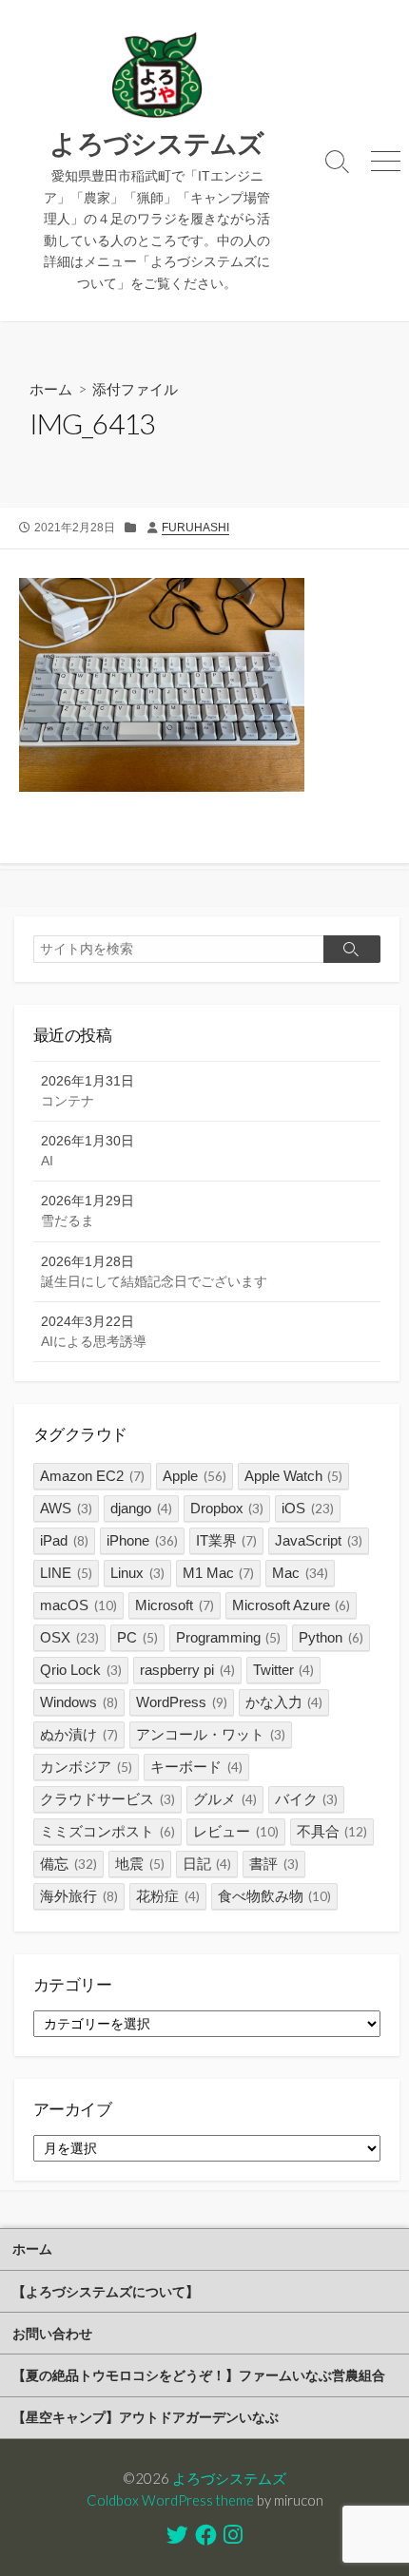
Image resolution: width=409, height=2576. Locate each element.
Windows (79, 1702)
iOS (308, 1508)
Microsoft (175, 1605)
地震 (140, 1864)
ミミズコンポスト (107, 1831)
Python (331, 1637)
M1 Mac (219, 1573)
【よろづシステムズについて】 (106, 2291)
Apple (195, 1476)
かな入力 (284, 1702)
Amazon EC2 (92, 1476)
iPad (64, 1540)
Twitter (284, 1670)
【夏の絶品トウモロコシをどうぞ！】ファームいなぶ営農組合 (199, 2375)
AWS (66, 1508)
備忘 (68, 1864)
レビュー (236, 1831)
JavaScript (319, 1540)
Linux (137, 1573)
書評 (274, 1864)
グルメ (225, 1799)
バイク (307, 1799)
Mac (300, 1573)
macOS (78, 1605)
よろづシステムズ (229, 2478)
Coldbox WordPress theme (170, 2500)
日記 (207, 1864)
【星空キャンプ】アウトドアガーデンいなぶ (146, 2417)
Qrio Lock (81, 1670)
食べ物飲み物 (275, 1896)
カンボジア (86, 1767)
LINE (66, 1573)
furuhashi (195, 528)
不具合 (332, 1831)
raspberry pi (187, 1670)
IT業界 (227, 1540)
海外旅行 (79, 1896)
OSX (69, 1637)
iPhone (142, 1540)
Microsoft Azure (292, 1605)
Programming (229, 1637)
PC (137, 1637)
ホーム (51, 389)
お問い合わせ (52, 2333)
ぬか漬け (79, 1734)
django (141, 1508)
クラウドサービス (107, 1799)
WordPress (182, 1702)
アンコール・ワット (211, 1734)
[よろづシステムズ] (157, 76)
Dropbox (227, 1508)
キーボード (196, 1767)
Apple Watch (294, 1476)
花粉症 (168, 1896)
